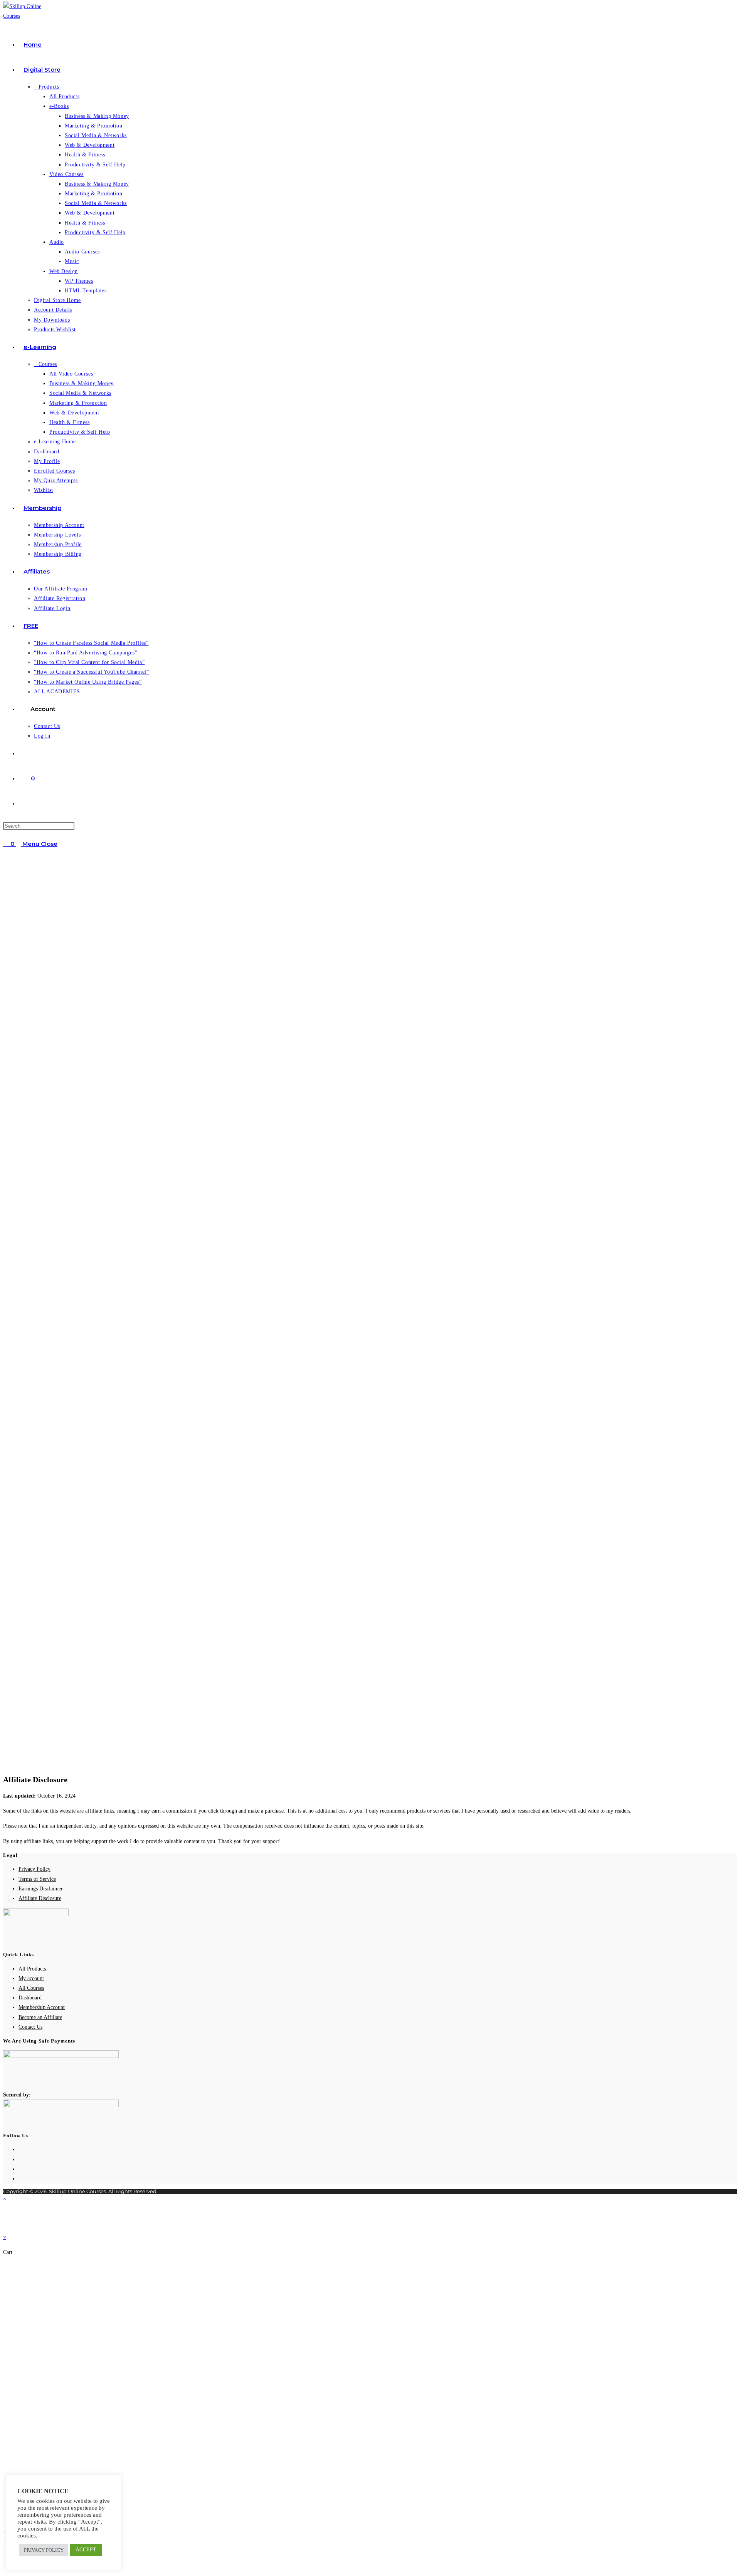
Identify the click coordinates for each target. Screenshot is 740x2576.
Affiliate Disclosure (40, 1898)
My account (31, 1978)
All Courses (31, 1988)
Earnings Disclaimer (41, 1889)
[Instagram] (21, 2169)
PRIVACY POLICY (44, 2550)
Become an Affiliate (40, 2017)
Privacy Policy (34, 1869)
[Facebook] (21, 2159)
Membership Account (42, 2007)
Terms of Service (37, 1879)
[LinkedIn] (21, 2179)
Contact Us (30, 2027)
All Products (32, 1969)
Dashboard (30, 1998)
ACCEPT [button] (86, 2550)
